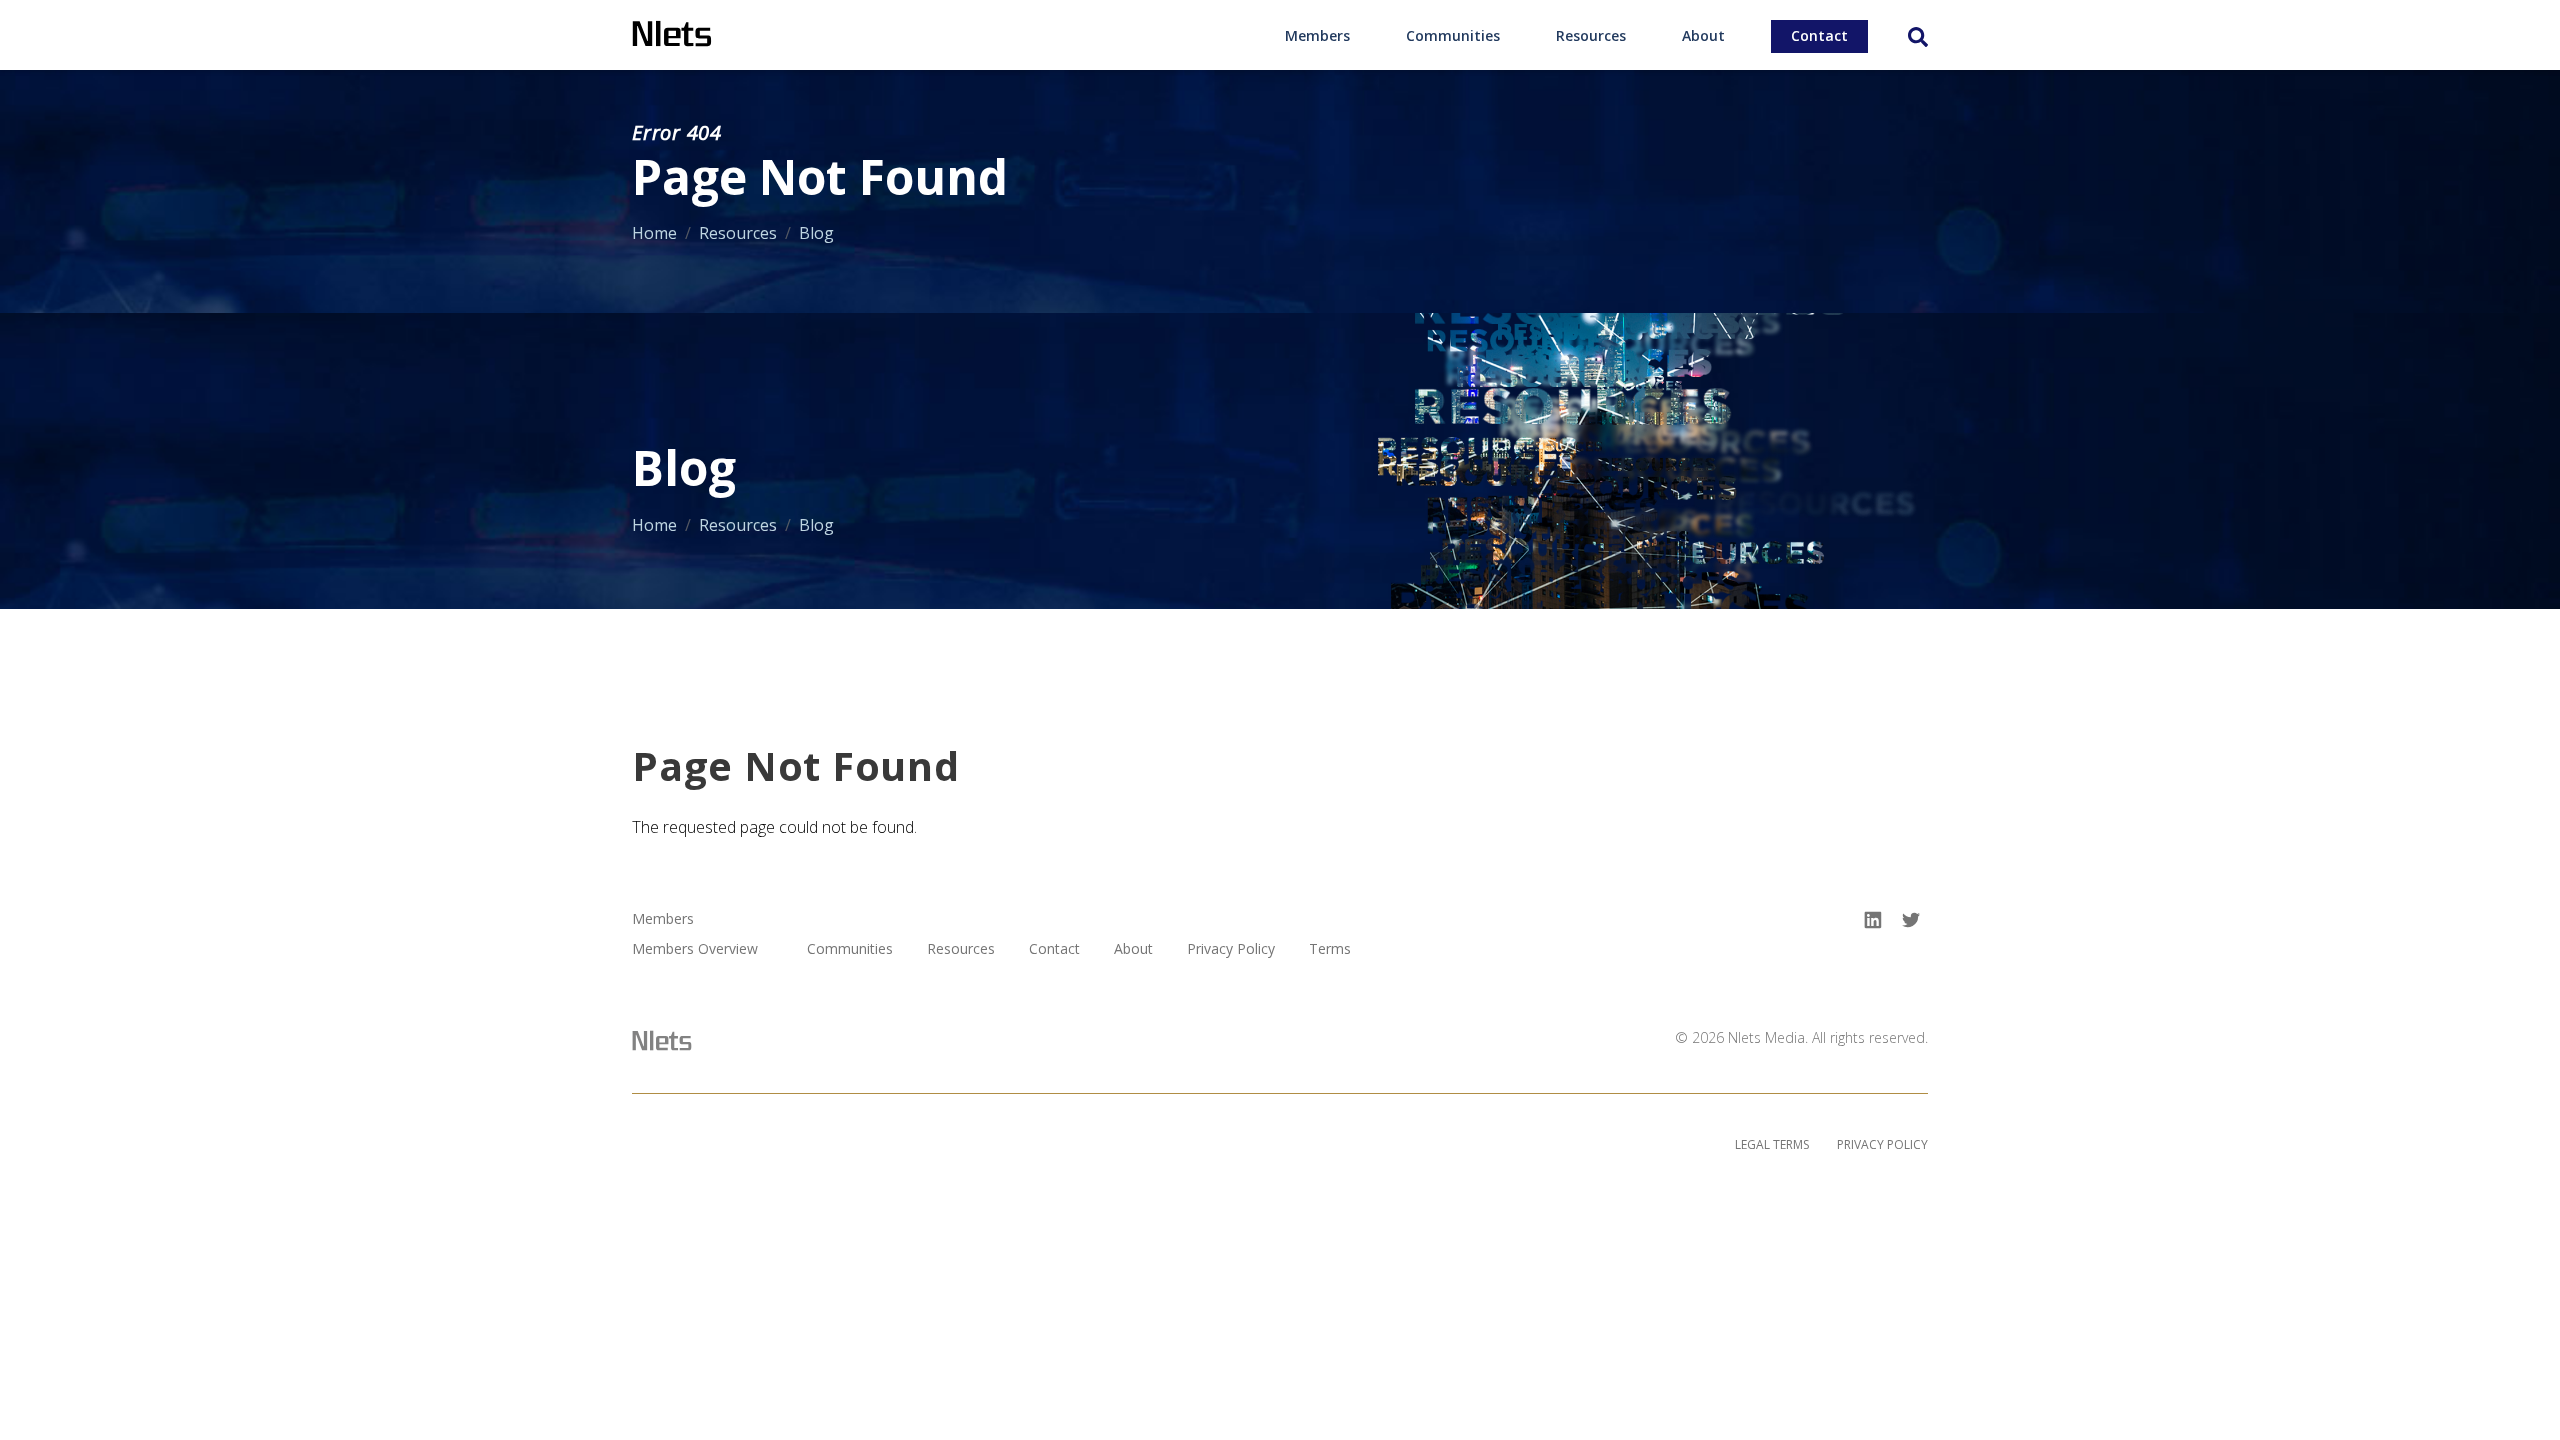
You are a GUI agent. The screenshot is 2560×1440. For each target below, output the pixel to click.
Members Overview (695, 949)
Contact (1819, 35)
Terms (1330, 949)
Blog (816, 233)
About (1703, 35)
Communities (1453, 35)
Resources (1591, 35)
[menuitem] (1317, 35)
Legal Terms (1772, 1144)
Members (1317, 35)
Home (654, 233)
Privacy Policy (1231, 949)
